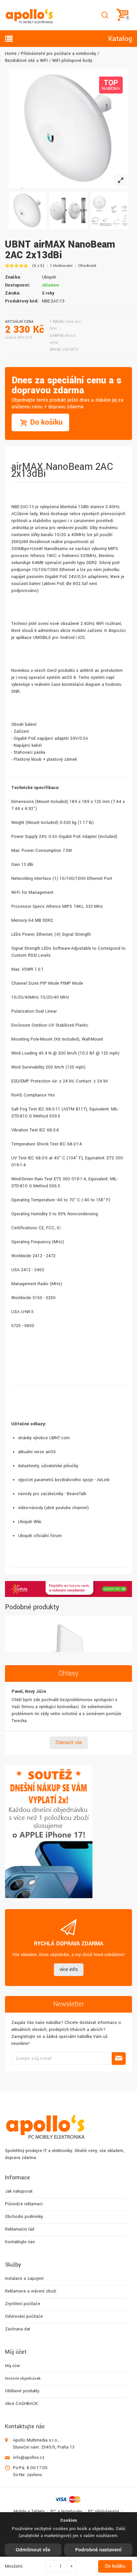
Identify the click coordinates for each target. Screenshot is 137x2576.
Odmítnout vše (33, 2550)
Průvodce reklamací (24, 2204)
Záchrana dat (18, 2329)
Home (11, 54)
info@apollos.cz (29, 2458)
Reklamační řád (20, 2229)
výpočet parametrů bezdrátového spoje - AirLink (64, 1480)
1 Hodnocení (61, 266)
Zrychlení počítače (23, 2304)
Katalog (120, 39)
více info (69, 1970)
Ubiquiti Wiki (30, 1522)
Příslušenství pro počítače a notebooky (59, 54)
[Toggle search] (105, 15)
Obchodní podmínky (24, 2217)
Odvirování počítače (24, 2316)
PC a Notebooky (66, 2511)
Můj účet (12, 2366)
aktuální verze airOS (37, 1452)
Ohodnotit (87, 266)
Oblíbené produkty (22, 2391)
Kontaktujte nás (20, 2242)
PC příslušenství (104, 2511)
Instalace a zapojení (24, 2279)
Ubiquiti (49, 277)
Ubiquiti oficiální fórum (40, 1536)
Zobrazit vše (69, 1743)
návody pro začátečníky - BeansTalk (52, 1494)
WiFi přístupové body (72, 61)
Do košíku (115, 2566)
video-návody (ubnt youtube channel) (53, 1508)
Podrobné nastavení (98, 2550)
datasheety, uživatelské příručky (48, 1466)
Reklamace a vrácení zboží (31, 2291)
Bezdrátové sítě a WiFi (26, 61)
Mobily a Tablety (29, 2511)
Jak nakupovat (19, 2191)
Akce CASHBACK (21, 2404)
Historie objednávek (23, 2378)
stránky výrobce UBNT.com (44, 1438)
